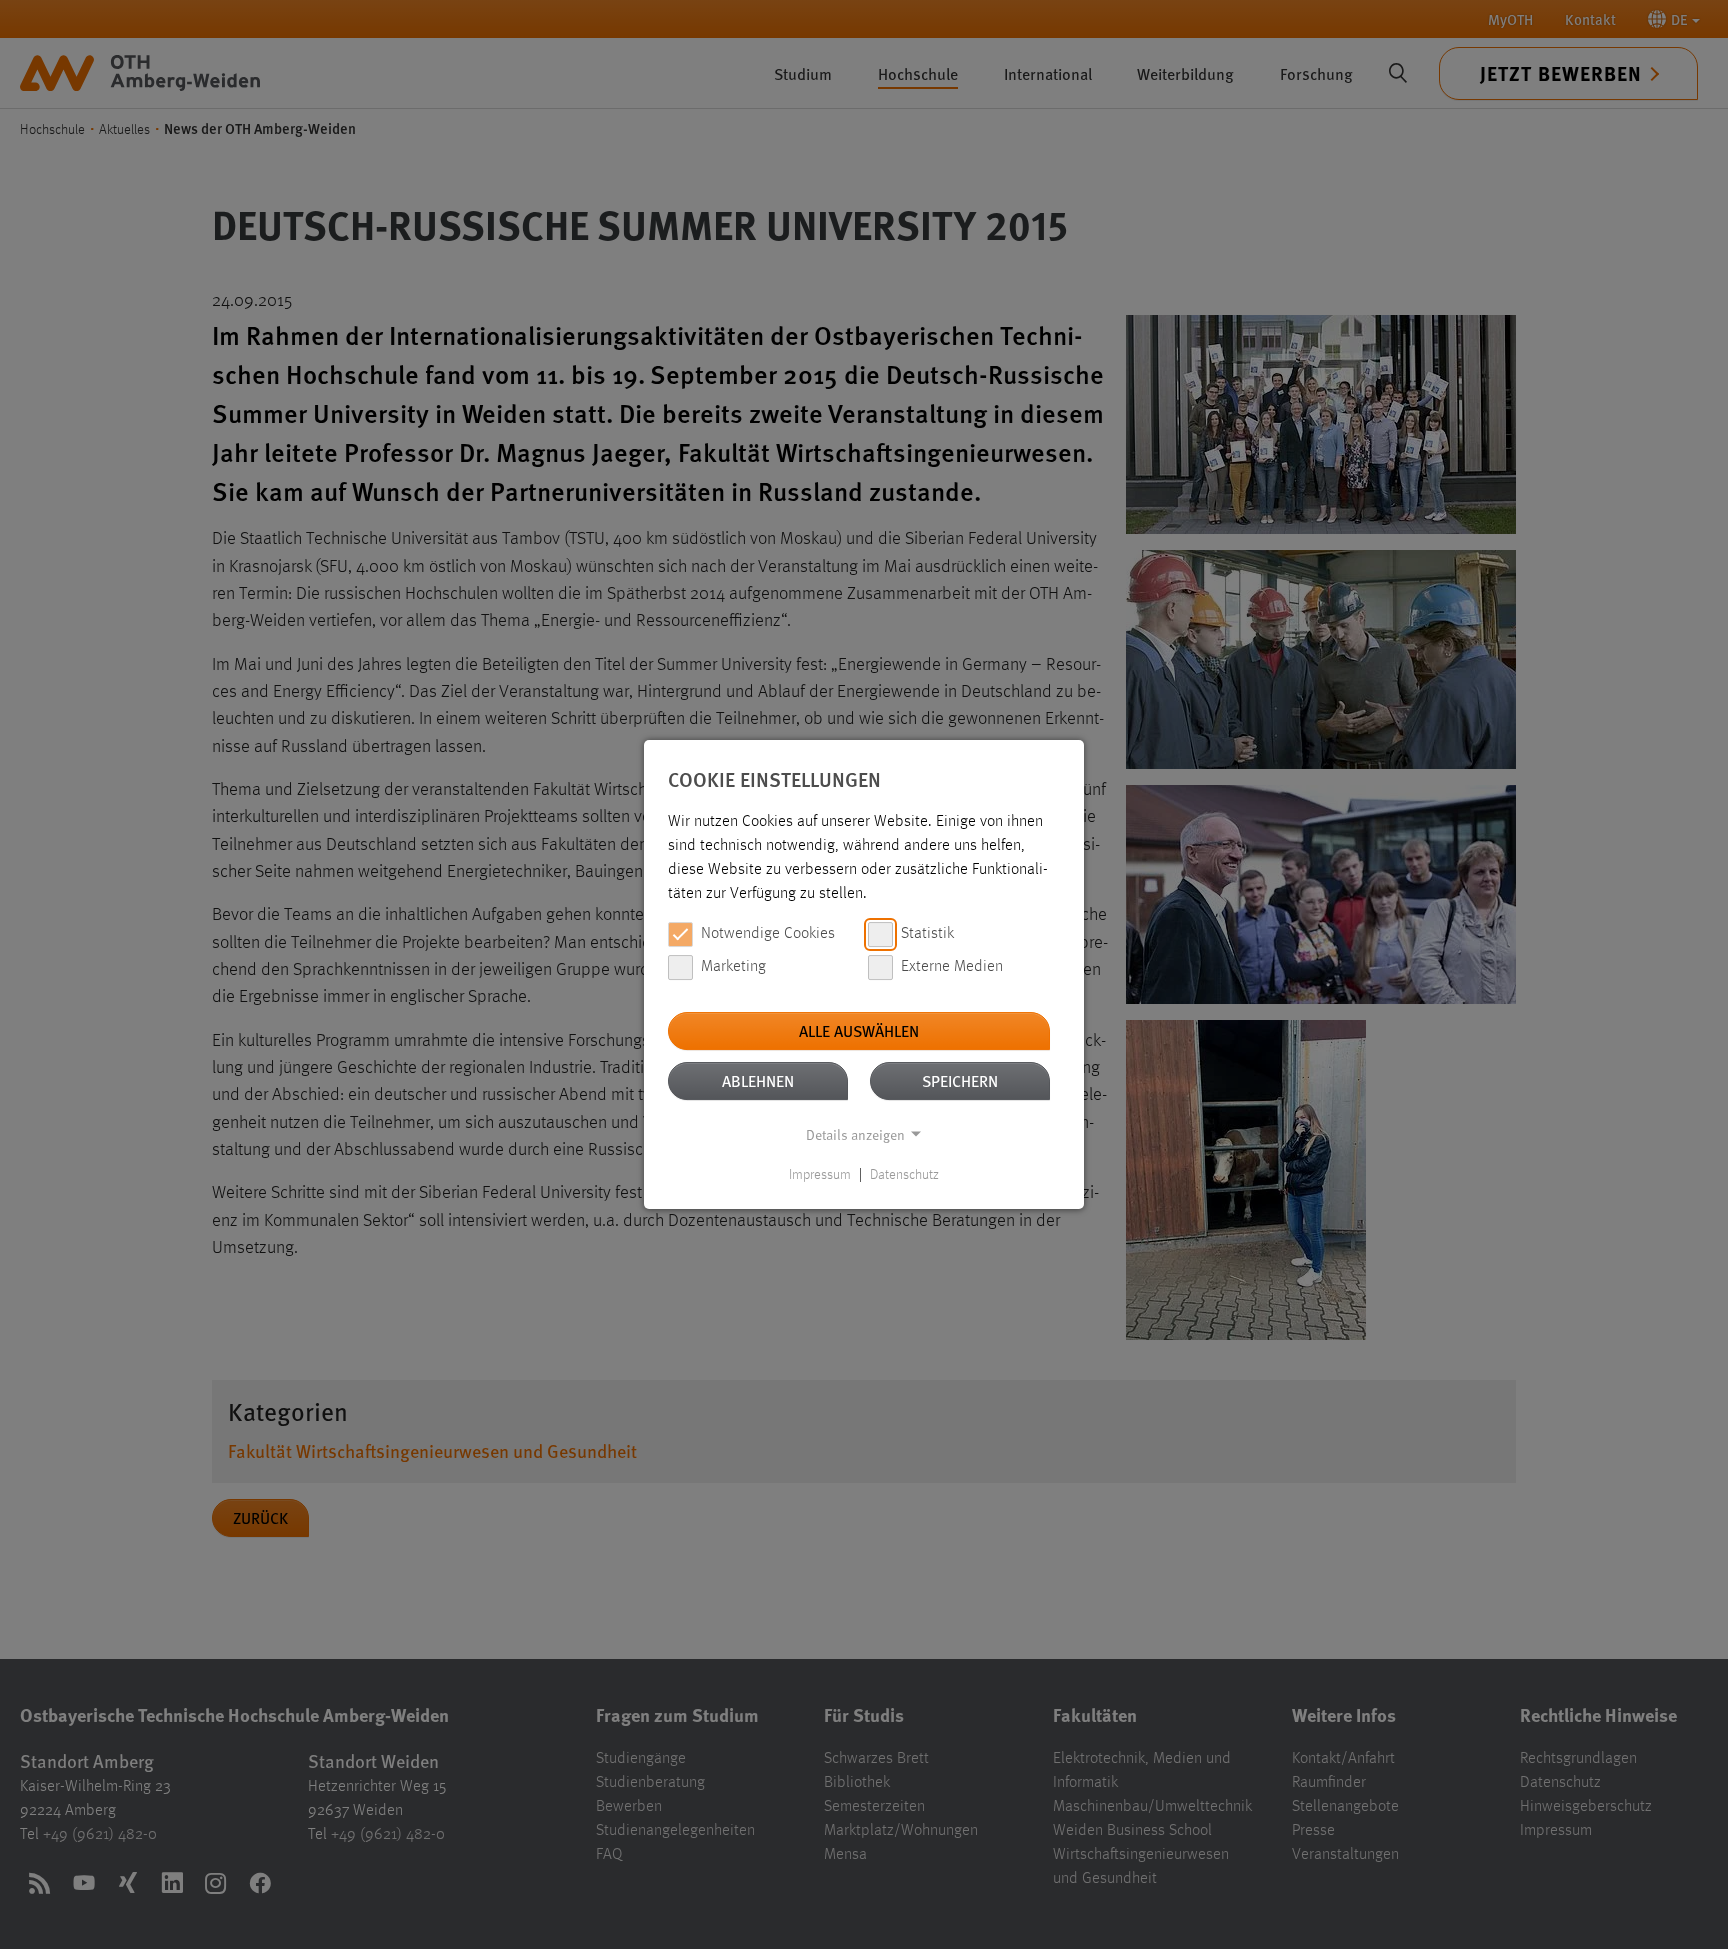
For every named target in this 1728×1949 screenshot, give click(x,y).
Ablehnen (758, 1080)
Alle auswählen (859, 1030)
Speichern (960, 1080)
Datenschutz (904, 1175)
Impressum (820, 1175)
